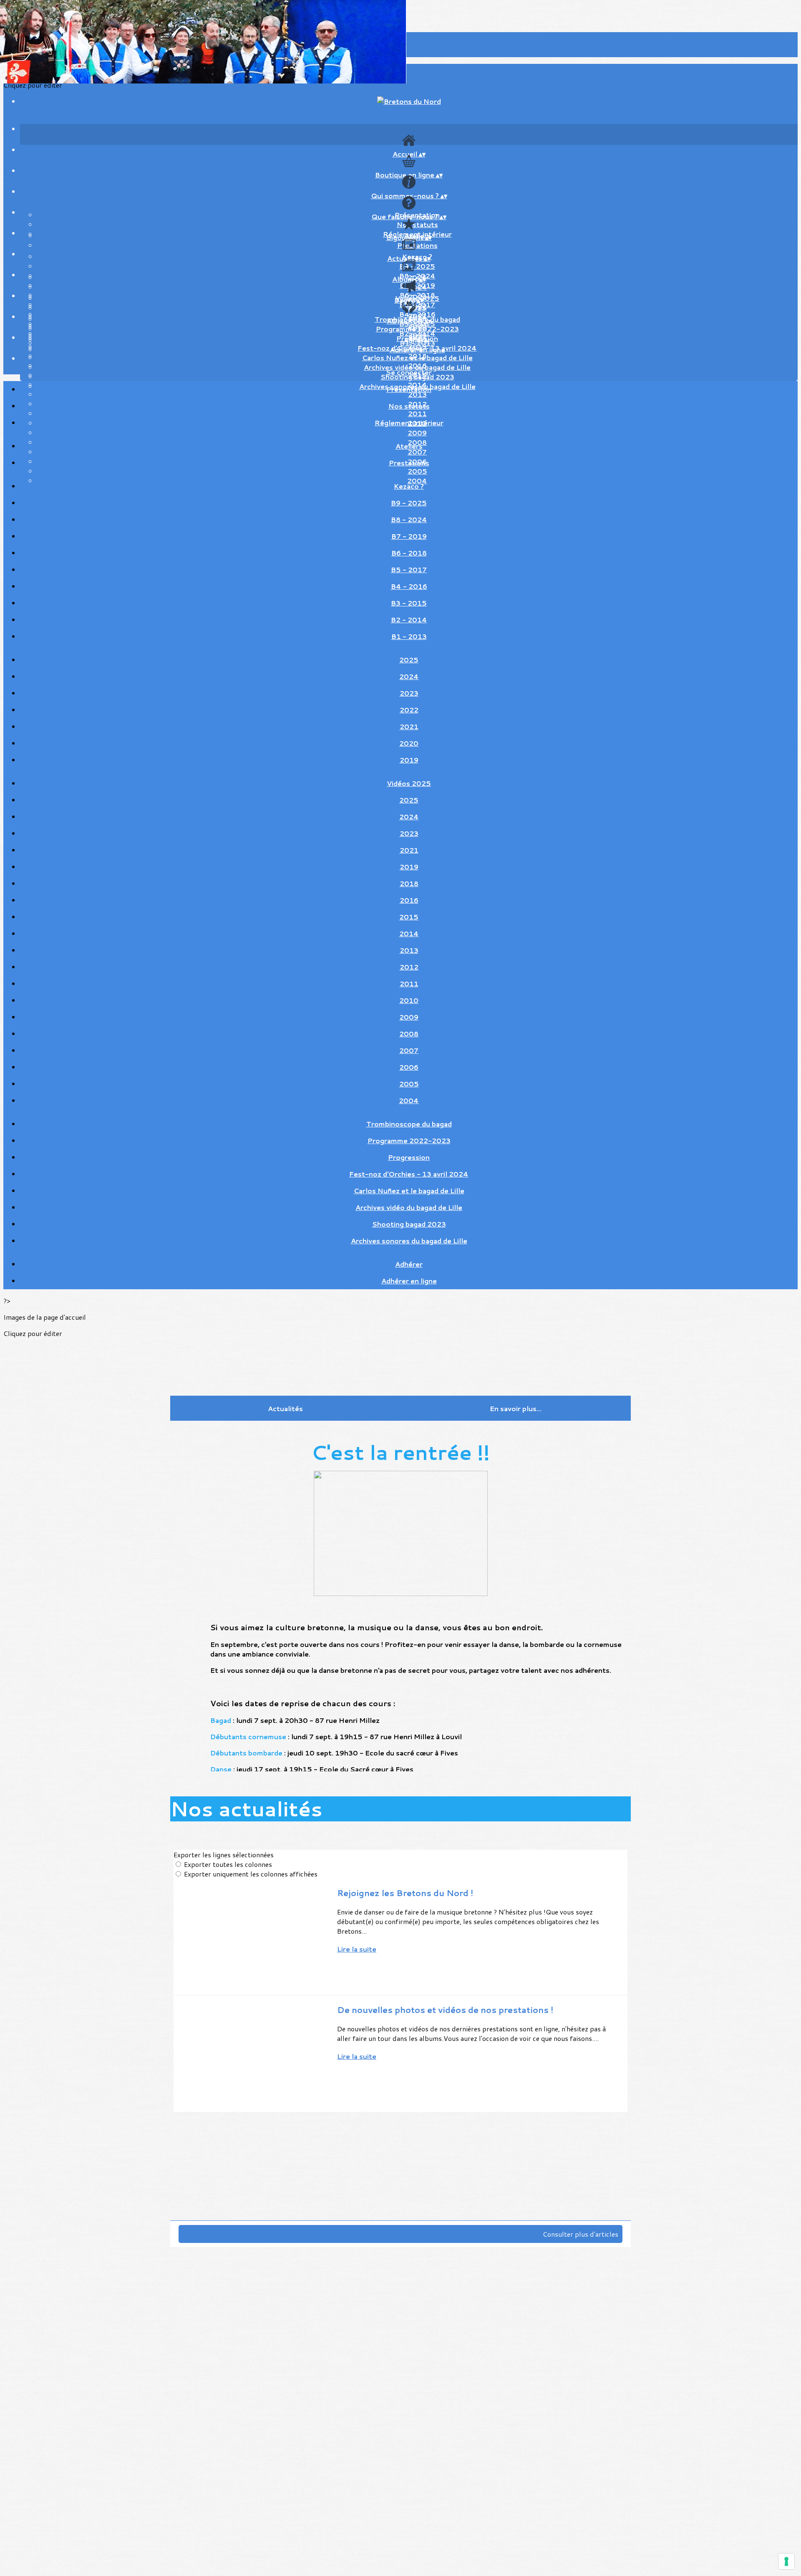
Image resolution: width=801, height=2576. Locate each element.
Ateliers (409, 446)
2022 (409, 710)
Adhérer (417, 340)
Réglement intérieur (409, 423)
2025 (417, 308)
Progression (409, 1157)
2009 (417, 433)
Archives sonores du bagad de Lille (409, 1241)
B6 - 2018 (409, 553)
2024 (417, 287)
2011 (409, 984)
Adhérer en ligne (417, 350)
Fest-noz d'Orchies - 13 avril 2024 (409, 1174)
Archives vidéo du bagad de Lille (409, 1207)
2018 (409, 883)
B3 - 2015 (409, 603)
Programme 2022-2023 (417, 329)
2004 (409, 1100)
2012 (409, 967)
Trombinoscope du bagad (409, 1124)
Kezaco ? (409, 486)
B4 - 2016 (409, 586)
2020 (409, 743)
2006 (409, 1067)
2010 (409, 1000)
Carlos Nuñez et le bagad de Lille (417, 357)
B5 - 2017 (409, 569)
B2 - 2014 (409, 620)
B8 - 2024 (409, 519)
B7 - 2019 (409, 536)
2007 (409, 1050)
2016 (409, 900)
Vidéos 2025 (409, 783)
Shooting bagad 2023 (409, 1224)
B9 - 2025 (417, 266)
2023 (409, 693)
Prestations (417, 245)
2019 (409, 760)
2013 (409, 950)
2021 (409, 726)
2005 (409, 1084)
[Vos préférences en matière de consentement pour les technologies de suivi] (786, 2561)
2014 (409, 933)
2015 (409, 917)
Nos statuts (417, 224)
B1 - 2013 (409, 636)
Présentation (409, 389)
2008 (409, 1034)
